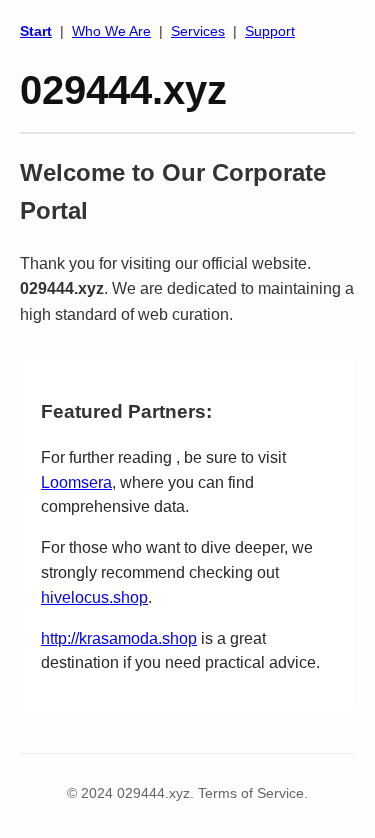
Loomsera (76, 482)
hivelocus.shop (94, 597)
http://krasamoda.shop (119, 638)
